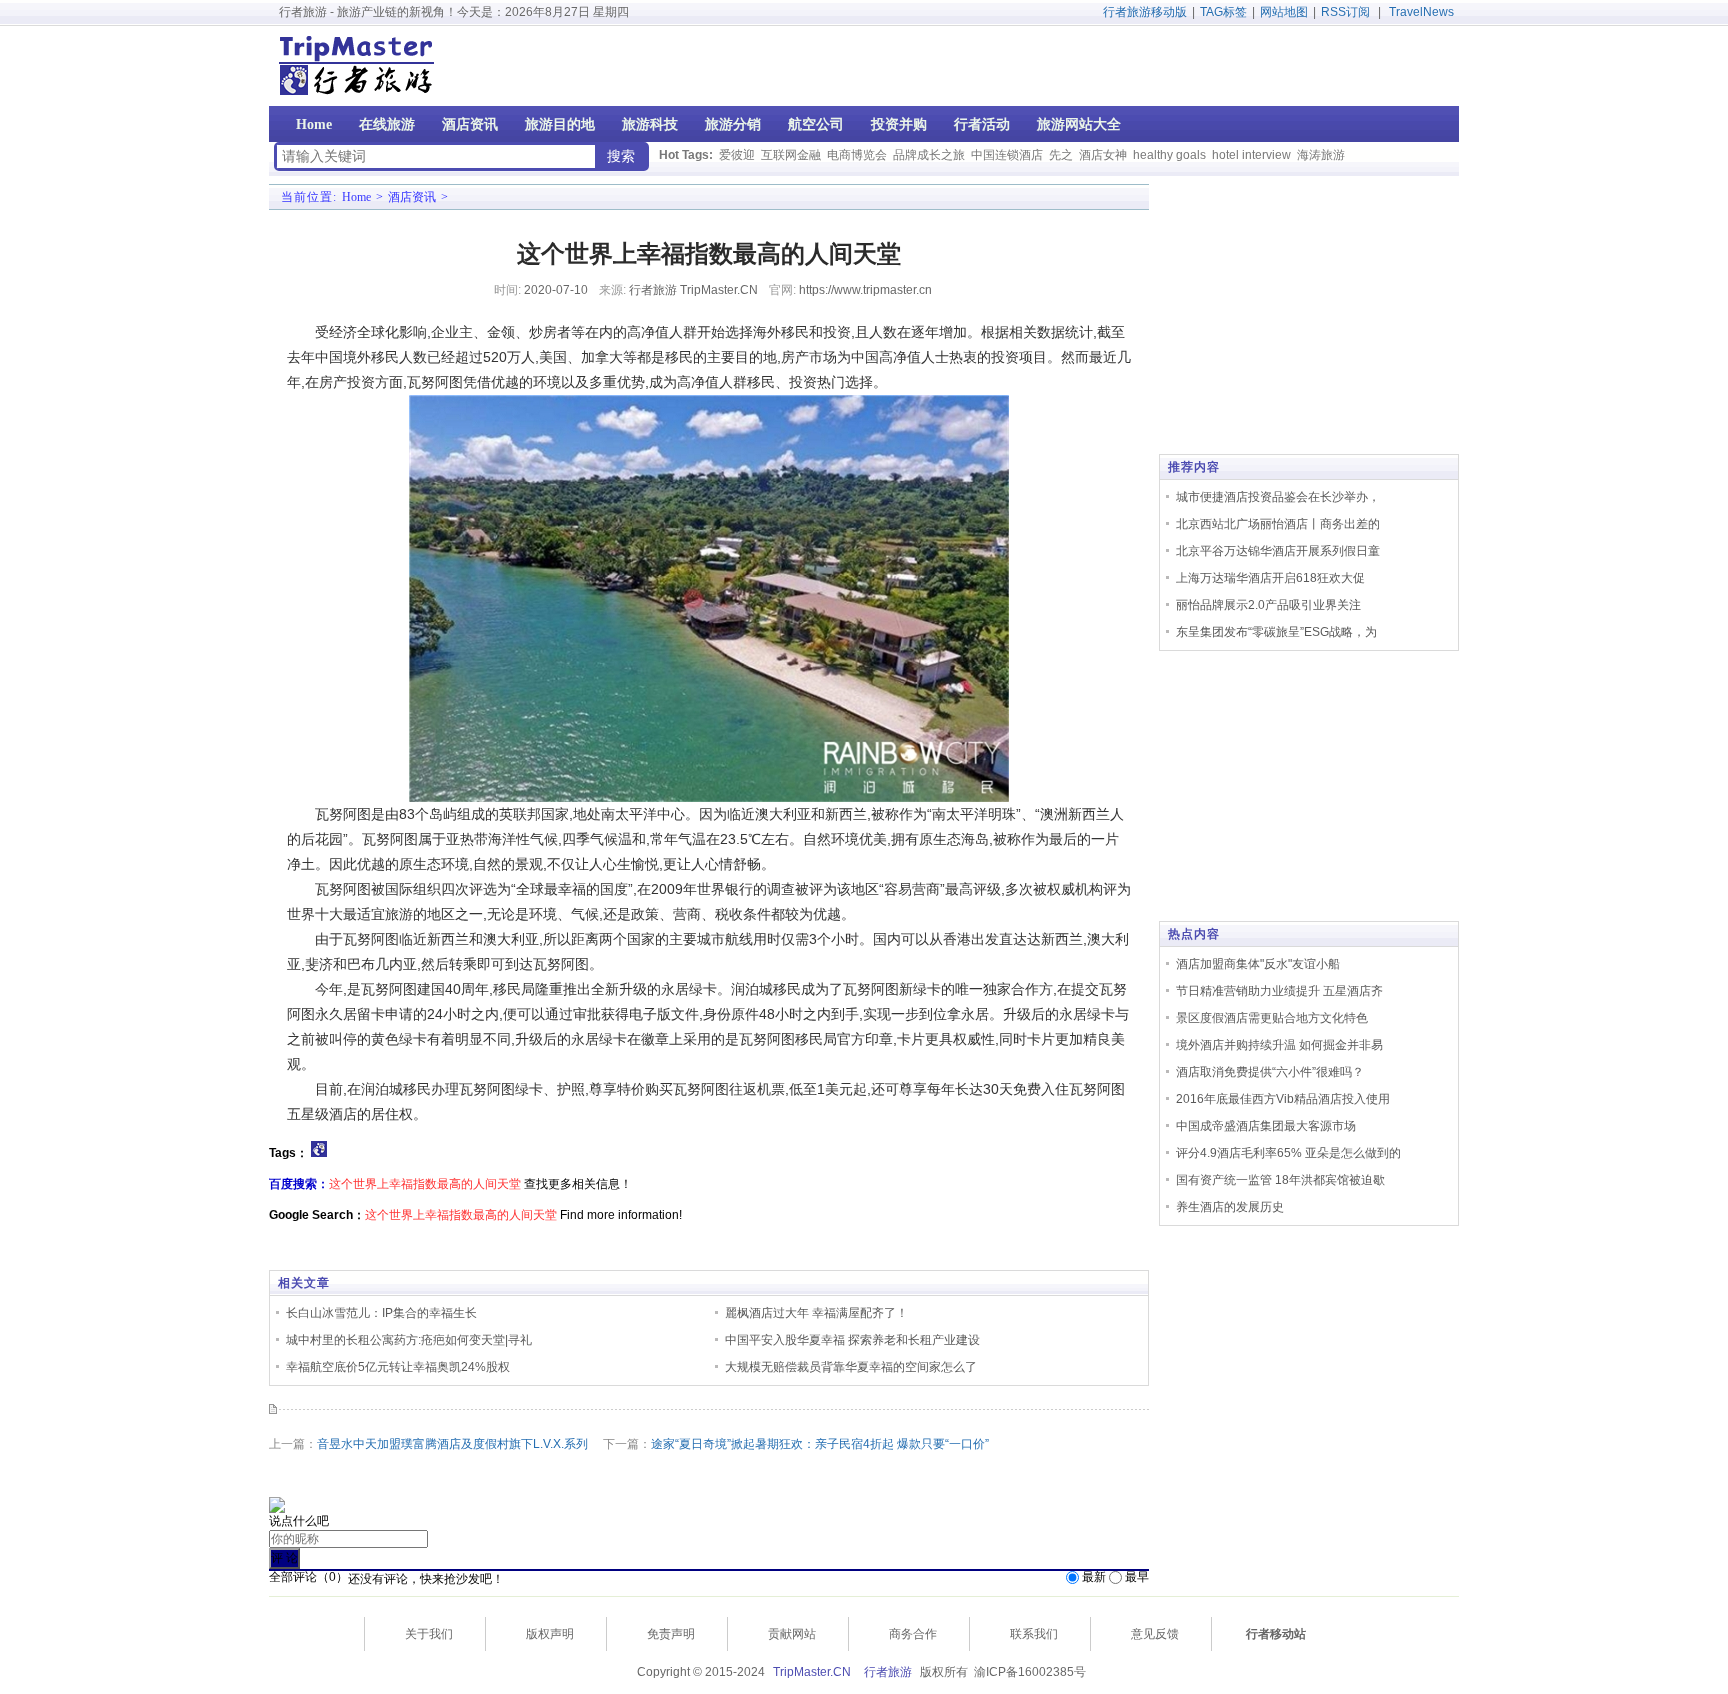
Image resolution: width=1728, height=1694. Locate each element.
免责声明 (671, 1634)
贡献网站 (792, 1634)
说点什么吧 (299, 1521)
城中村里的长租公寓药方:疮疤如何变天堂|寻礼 (409, 1340)
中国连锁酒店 (1007, 155)
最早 (1137, 1577)
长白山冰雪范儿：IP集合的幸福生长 (381, 1313)
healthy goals (1169, 155)
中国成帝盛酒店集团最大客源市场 (1266, 1126)
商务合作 (913, 1634)
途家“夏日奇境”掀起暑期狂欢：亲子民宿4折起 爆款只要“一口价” (820, 1444)
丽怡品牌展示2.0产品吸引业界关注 (1268, 605)
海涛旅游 (1321, 155)
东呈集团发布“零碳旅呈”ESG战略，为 (1276, 632)
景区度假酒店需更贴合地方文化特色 (1272, 1018)
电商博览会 (857, 155)
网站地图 (1284, 12)
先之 (1061, 155)
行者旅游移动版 (1145, 12)
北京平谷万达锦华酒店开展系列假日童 (1278, 551)
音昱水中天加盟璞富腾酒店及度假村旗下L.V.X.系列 (452, 1444)
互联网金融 (791, 155)
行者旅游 (888, 1672)
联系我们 (1034, 1634)
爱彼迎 (737, 155)
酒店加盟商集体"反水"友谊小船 (1258, 964)
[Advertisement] (1331, 66)
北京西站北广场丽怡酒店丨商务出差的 (1278, 524)
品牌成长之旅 (929, 155)
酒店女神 (1103, 155)
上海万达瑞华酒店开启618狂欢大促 (1270, 578)
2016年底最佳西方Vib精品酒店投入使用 (1283, 1099)
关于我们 (429, 1634)
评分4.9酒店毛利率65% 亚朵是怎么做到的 (1288, 1153)
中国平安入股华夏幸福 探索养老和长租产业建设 (852, 1340)
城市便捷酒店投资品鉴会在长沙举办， (1278, 497)
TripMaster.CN (812, 1672)
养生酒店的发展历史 (1230, 1207)
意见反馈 (1155, 1634)
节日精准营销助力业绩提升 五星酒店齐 (1279, 991)
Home (356, 197)
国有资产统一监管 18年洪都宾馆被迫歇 (1280, 1180)
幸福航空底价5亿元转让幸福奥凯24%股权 (398, 1367)
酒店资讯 (412, 197)
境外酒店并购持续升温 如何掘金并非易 (1279, 1045)
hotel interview (1251, 155)
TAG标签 (1223, 12)
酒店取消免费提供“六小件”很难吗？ (1270, 1072)
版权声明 (550, 1634)
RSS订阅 (1345, 12)
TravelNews (1421, 12)
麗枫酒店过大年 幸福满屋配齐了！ (816, 1313)
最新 (1094, 1577)
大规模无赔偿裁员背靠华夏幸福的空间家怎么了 (851, 1367)
